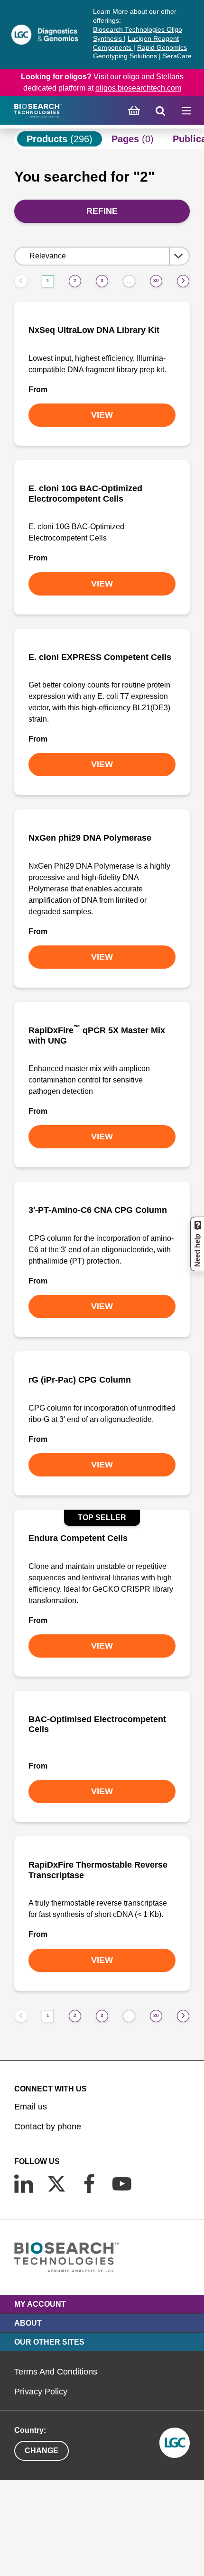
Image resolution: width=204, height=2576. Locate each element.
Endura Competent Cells (78, 1538)
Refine (102, 211)
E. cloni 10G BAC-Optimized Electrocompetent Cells (85, 494)
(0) (133, 139)
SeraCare (177, 56)
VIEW (102, 415)
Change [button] (42, 2451)
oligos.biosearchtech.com (138, 88)
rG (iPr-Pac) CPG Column (80, 1380)
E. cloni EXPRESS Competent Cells (100, 657)
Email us (31, 2107)
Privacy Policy (41, 2392)
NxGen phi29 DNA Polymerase (90, 838)
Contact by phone (48, 2127)
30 (156, 280)
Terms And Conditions (56, 2372)
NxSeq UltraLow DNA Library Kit (94, 330)
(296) (60, 139)
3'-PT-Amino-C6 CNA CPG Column (98, 1210)
